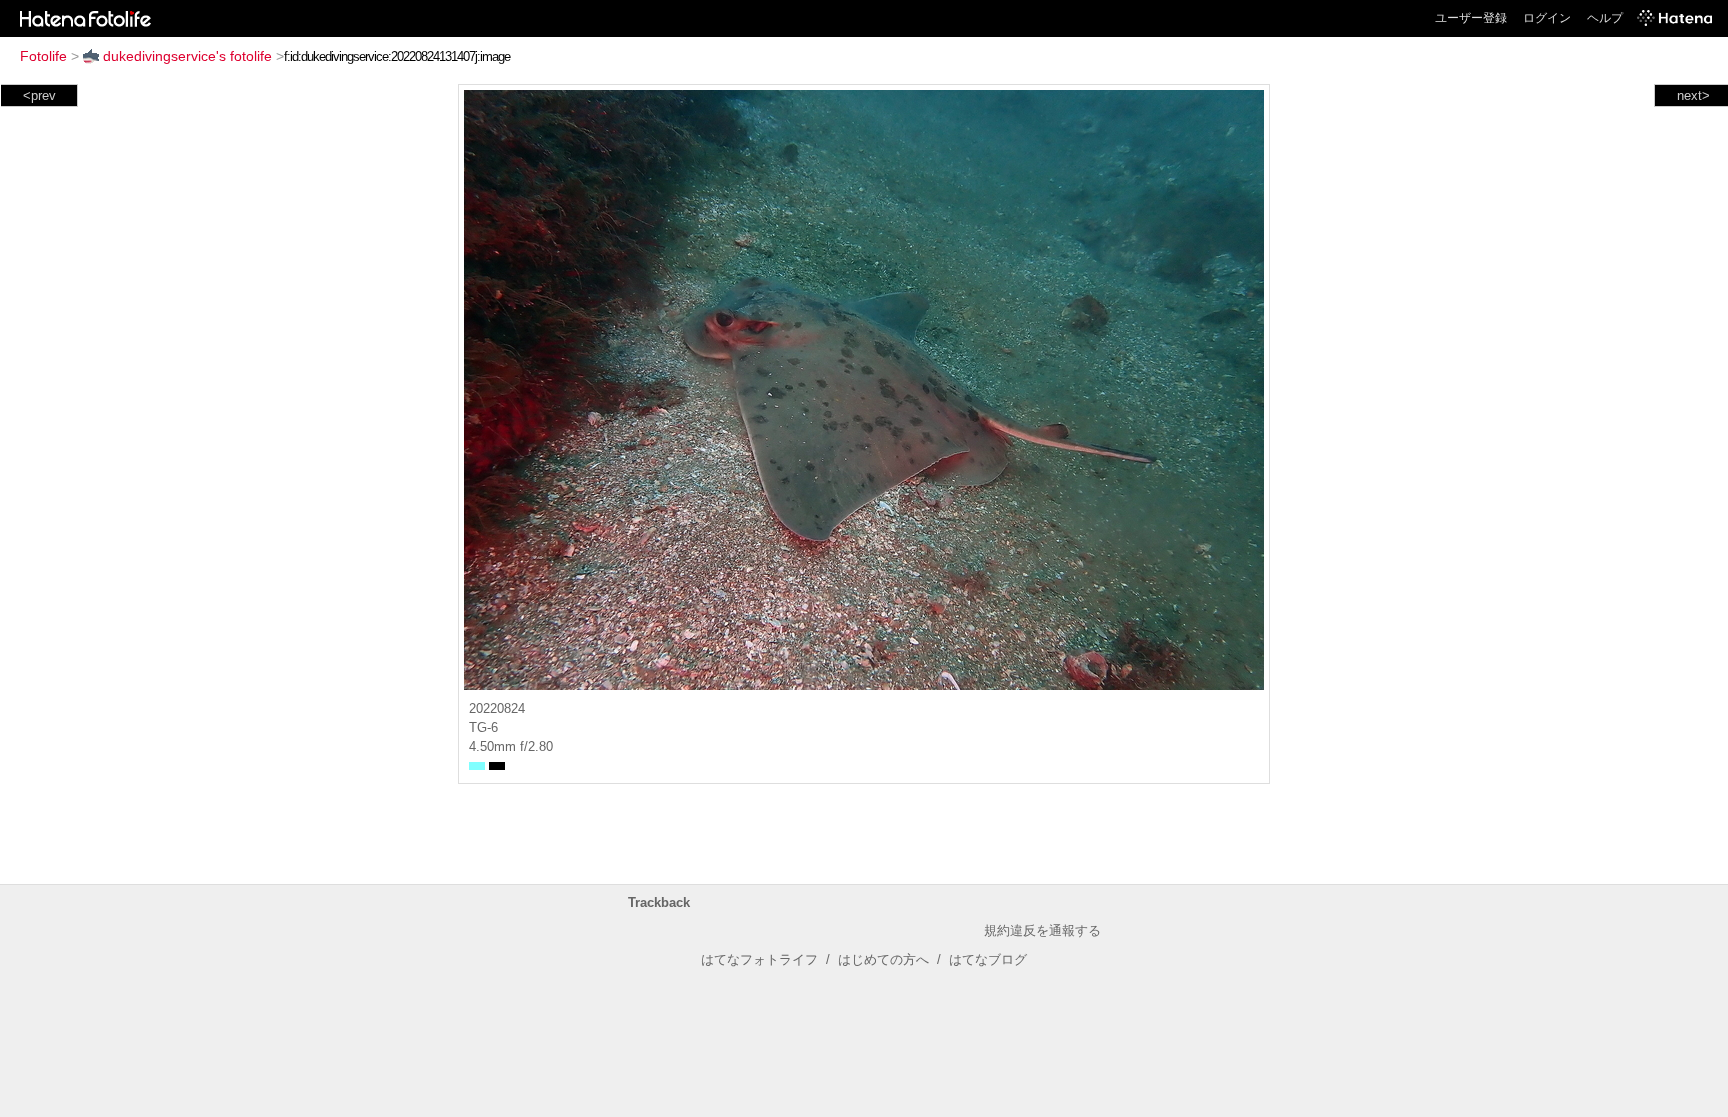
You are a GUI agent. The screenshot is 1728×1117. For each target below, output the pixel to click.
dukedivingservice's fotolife (187, 56)
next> (1693, 95)
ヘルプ (1605, 18)
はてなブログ (988, 959)
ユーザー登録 (1471, 18)
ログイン (1547, 18)
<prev (39, 95)
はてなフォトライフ (759, 959)
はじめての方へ (883, 959)
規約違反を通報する (1042, 930)
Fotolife (43, 56)
